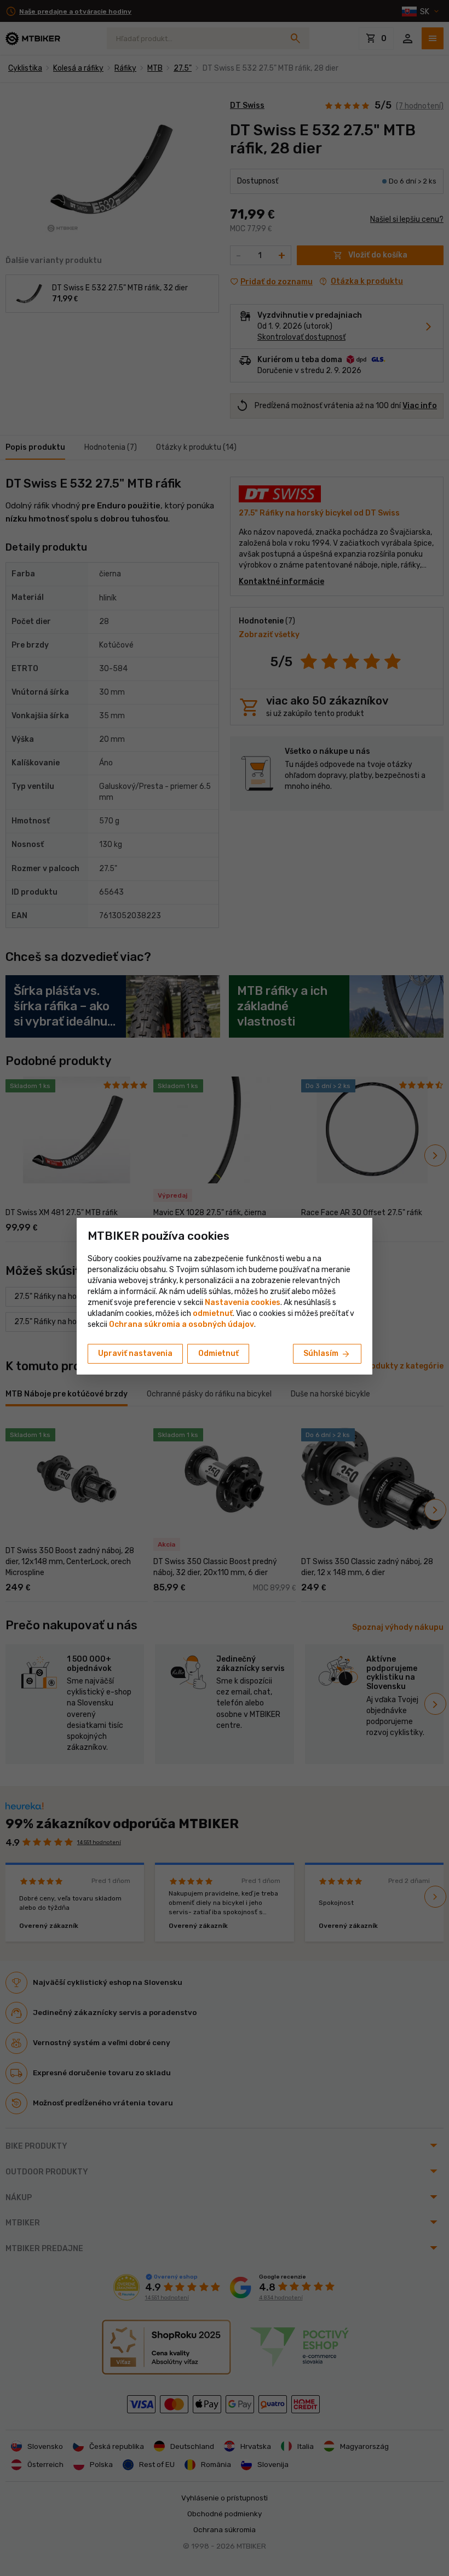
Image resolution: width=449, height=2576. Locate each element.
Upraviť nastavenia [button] (135, 1353)
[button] (213, 1313)
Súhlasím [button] (327, 1354)
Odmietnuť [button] (218, 1353)
